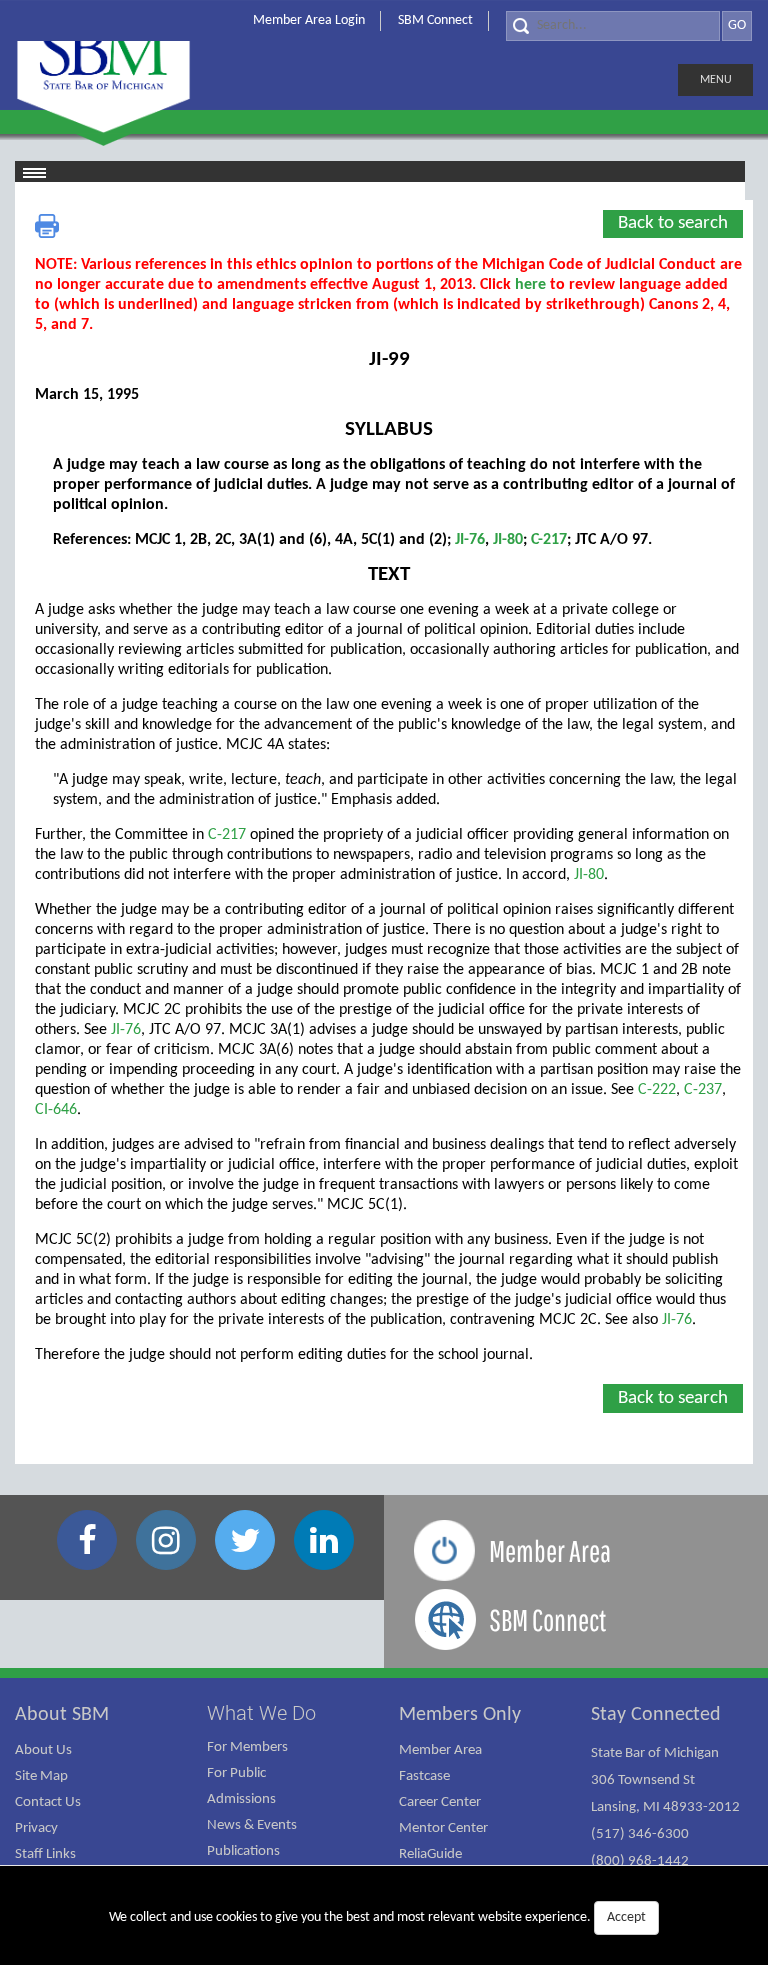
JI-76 (470, 540)
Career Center (440, 1802)
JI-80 (508, 540)
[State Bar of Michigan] (103, 67)
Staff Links (45, 1854)
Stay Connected (656, 1715)
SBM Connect (435, 20)
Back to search (673, 223)
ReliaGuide (430, 1854)
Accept (626, 1917)
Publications (243, 1851)
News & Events (252, 1825)
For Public (236, 1773)
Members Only (460, 1715)
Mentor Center (443, 1828)
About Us (43, 1750)
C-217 (549, 540)
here (530, 285)
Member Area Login (309, 20)
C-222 (657, 1090)
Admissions (241, 1799)
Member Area (440, 1750)
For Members (247, 1747)
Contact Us (48, 1802)
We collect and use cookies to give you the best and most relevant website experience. (377, 1917)
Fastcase (424, 1776)
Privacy (36, 1828)
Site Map (41, 1776)
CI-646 (56, 1110)
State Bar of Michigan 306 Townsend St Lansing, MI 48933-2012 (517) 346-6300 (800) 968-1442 (665, 1807)
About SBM (62, 1715)
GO (737, 25)
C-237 (703, 1090)
